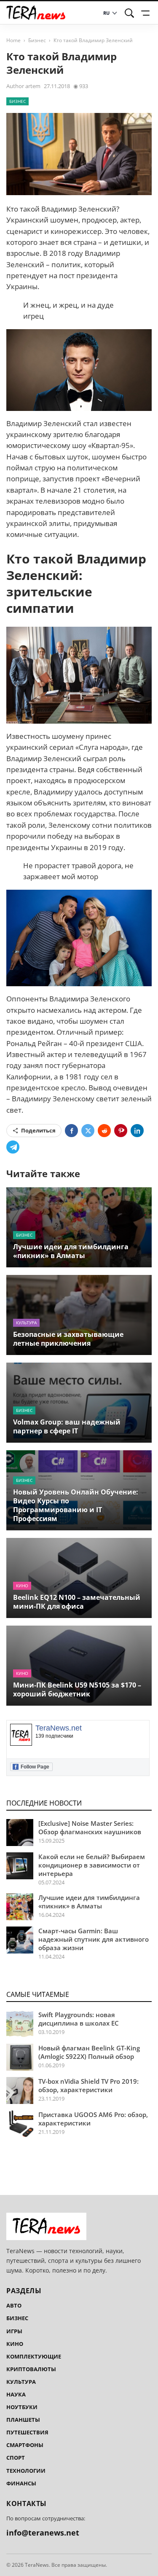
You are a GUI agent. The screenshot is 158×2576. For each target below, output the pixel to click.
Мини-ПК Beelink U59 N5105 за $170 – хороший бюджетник (77, 1689)
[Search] (129, 13)
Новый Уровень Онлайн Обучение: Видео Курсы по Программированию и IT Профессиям (76, 1505)
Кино (22, 1586)
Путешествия (27, 2432)
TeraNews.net (59, 1728)
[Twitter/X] (88, 1131)
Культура (26, 1323)
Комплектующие (34, 2356)
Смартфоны (25, 2445)
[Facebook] (71, 1131)
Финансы (21, 2483)
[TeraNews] (36, 13)
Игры (14, 2331)
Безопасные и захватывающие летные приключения (68, 1339)
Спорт (16, 2458)
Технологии (26, 2471)
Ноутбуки (22, 2407)
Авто (14, 2305)
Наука (16, 2394)
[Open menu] (147, 13)
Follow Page (32, 1767)
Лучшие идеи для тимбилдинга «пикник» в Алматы (71, 1251)
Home (13, 40)
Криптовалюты (31, 2369)
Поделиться (38, 1130)
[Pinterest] (121, 1131)
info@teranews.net (43, 2533)
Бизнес (37, 40)
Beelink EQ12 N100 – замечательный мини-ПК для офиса (77, 1602)
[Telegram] (13, 1147)
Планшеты (23, 2420)
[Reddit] (104, 1131)
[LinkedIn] (137, 1131)
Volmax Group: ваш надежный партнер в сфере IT (67, 1426)
